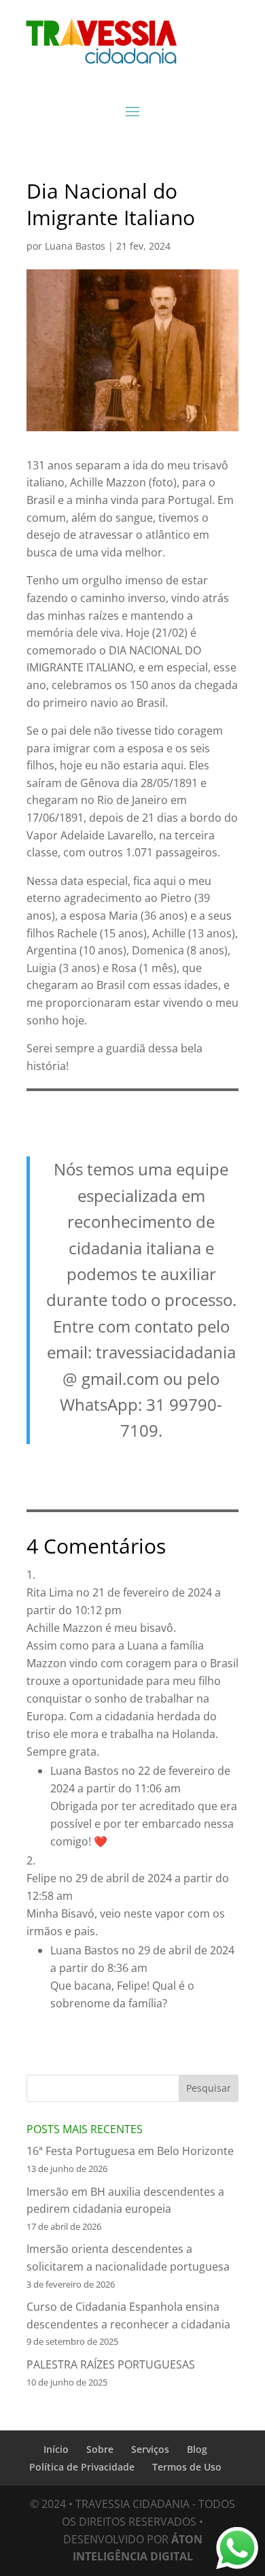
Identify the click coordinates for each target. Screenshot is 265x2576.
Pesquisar (209, 2088)
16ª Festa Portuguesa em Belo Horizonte (130, 2151)
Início (56, 2449)
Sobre (100, 2449)
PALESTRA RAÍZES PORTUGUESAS (111, 2364)
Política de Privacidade (82, 2467)
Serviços (150, 2449)
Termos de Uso (187, 2467)
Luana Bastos (75, 246)
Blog (197, 2449)
